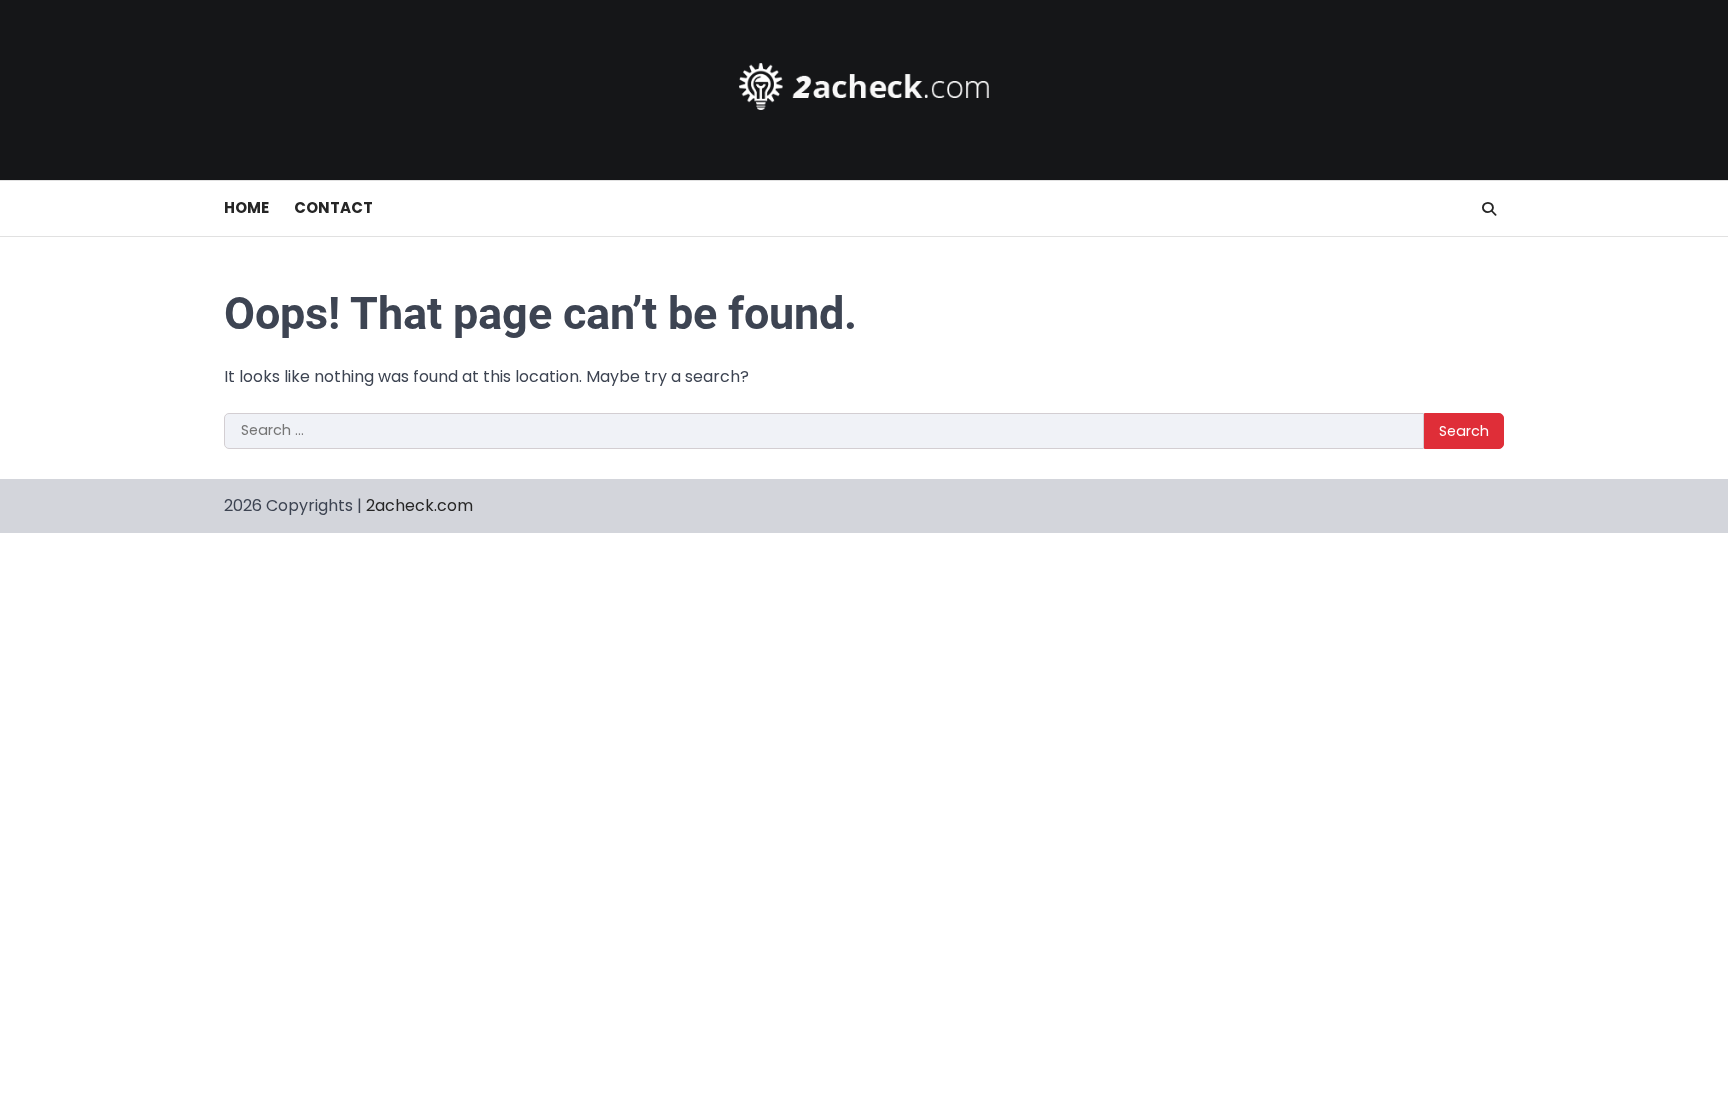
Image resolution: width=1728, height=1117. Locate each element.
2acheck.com (419, 505)
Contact (333, 207)
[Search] (1489, 209)
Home (246, 207)
